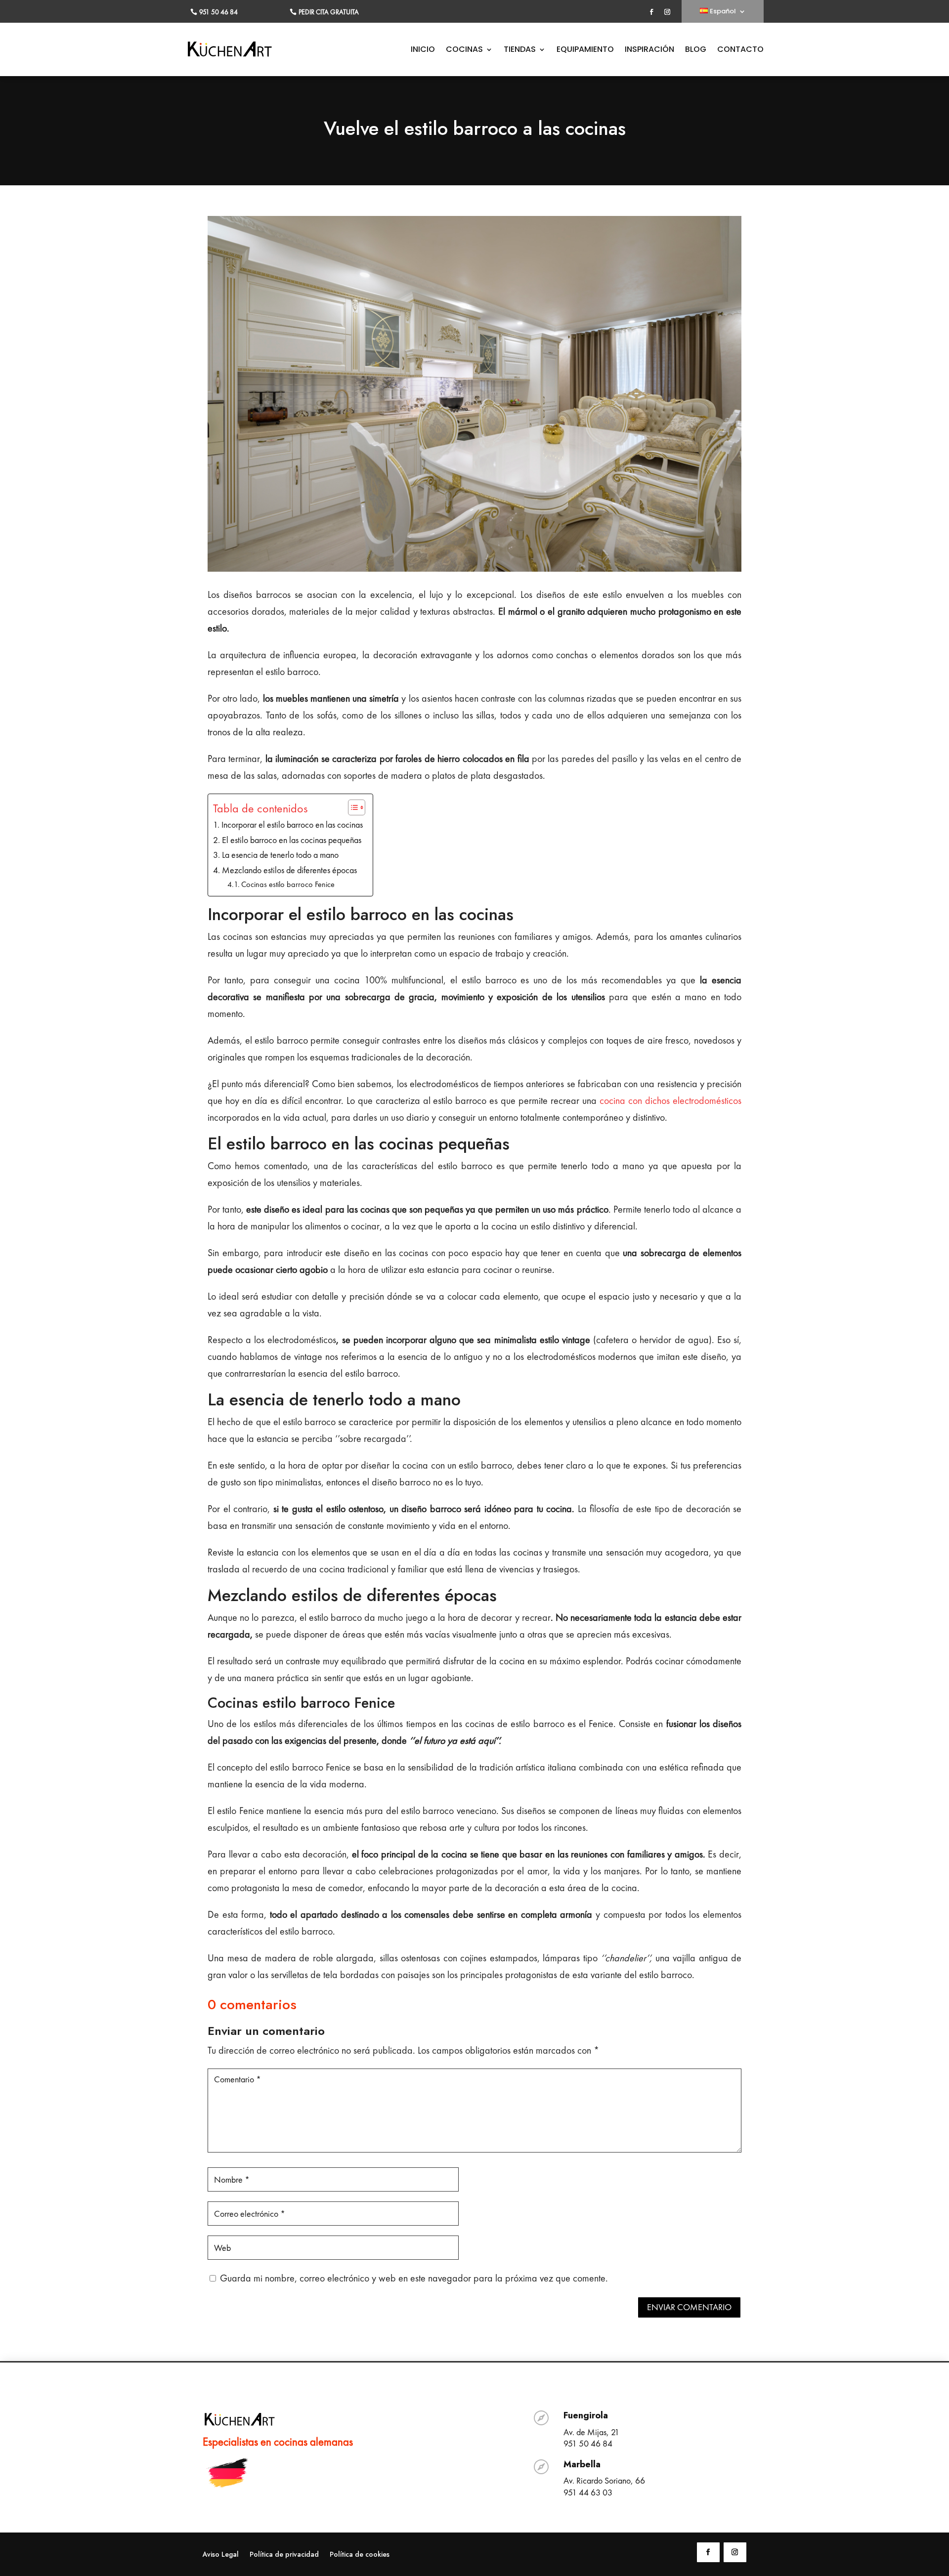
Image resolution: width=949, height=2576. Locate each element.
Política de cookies (360, 2555)
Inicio (423, 50)
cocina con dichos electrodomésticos (670, 1100)
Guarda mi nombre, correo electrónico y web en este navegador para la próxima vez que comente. (414, 2278)
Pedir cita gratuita (329, 12)
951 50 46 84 (218, 12)
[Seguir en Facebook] (651, 12)
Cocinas (464, 50)
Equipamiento (585, 50)
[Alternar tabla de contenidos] (352, 807)
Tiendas (520, 50)
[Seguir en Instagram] (667, 12)
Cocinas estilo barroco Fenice (288, 884)
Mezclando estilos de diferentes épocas (289, 870)
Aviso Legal (221, 2555)
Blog (696, 50)
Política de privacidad (284, 2555)
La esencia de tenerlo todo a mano (280, 855)
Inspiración (649, 50)
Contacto (740, 50)
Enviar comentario (689, 2307)
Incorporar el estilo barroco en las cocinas (292, 824)
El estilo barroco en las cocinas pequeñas (292, 840)
